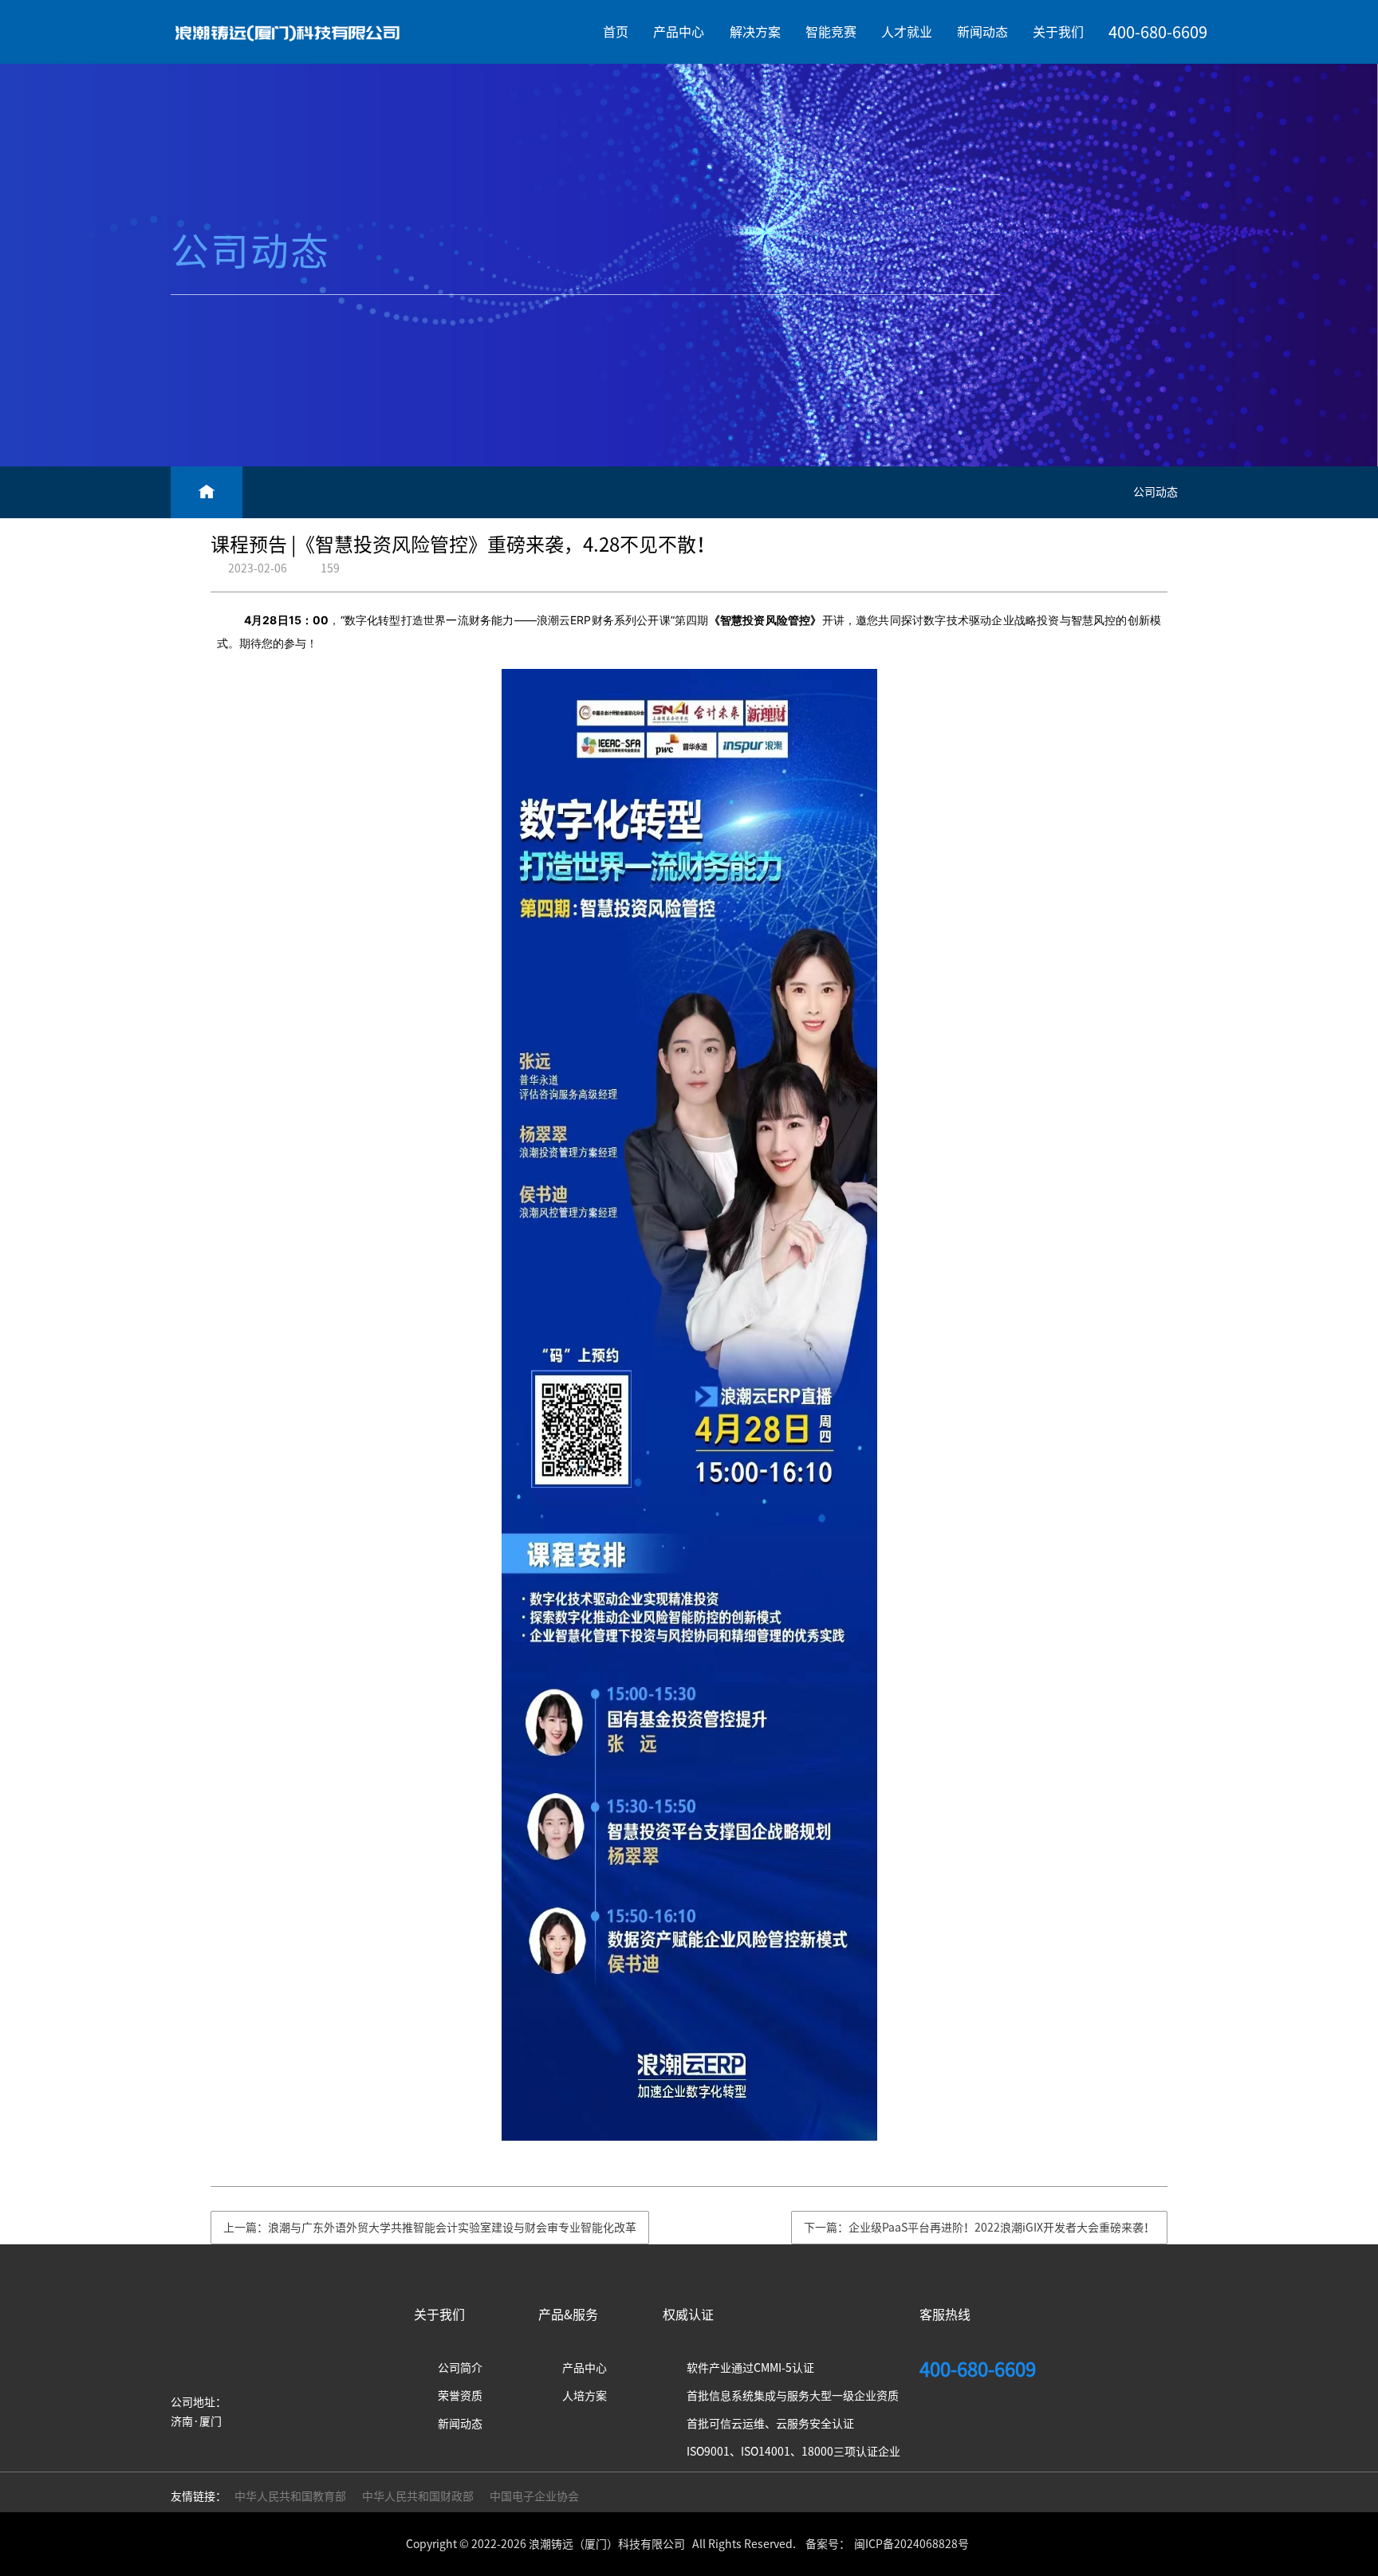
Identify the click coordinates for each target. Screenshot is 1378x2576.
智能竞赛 (831, 32)
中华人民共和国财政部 (418, 2496)
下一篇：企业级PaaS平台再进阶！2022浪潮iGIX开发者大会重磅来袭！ (979, 2228)
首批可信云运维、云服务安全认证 (770, 2424)
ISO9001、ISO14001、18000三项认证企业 (793, 2452)
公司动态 (1156, 492)
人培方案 (585, 2396)
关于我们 (1058, 32)
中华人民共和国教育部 (290, 2496)
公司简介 (460, 2368)
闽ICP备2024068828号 (911, 2544)
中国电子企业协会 (534, 2496)
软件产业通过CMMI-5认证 (750, 2368)
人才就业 (907, 32)
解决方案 (755, 32)
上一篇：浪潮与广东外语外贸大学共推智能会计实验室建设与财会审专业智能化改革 (430, 2228)
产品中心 (679, 32)
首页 (616, 32)
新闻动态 (982, 32)
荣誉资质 (460, 2396)
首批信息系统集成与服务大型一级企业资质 (793, 2396)
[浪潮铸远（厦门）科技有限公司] (287, 32)
